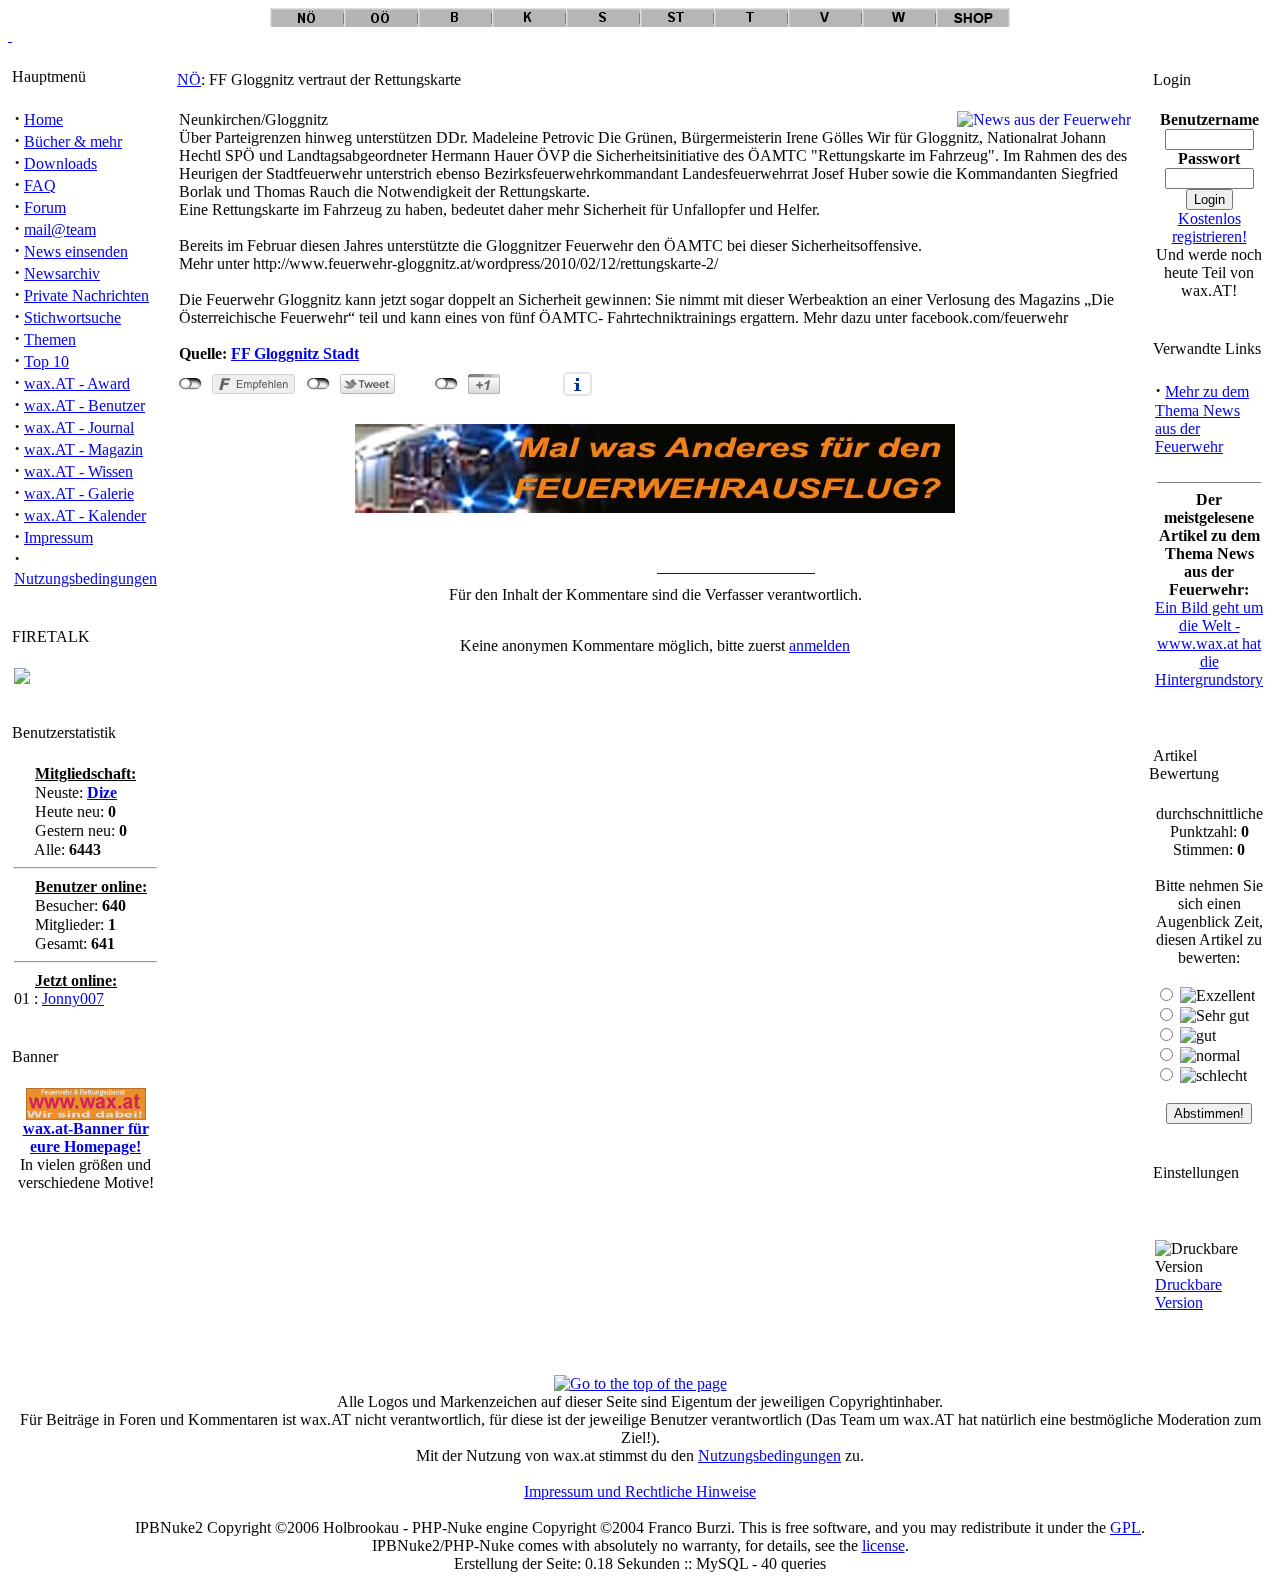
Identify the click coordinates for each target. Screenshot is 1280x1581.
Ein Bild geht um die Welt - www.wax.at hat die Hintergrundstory (1209, 643)
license (883, 1545)
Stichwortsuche (72, 317)
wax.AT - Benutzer (84, 405)
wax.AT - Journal (79, 427)
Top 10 (46, 361)
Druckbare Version (1188, 1293)
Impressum (58, 537)
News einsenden (76, 251)
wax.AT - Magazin (83, 449)
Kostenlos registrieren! (1209, 227)
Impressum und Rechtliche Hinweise (640, 1491)
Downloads (60, 163)
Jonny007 (73, 998)
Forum (45, 207)
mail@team (60, 229)
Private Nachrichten (86, 295)
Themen (50, 339)
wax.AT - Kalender (85, 515)
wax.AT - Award (77, 383)
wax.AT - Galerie (79, 493)
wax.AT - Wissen (78, 471)
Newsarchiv (62, 273)
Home (43, 119)
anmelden (819, 645)
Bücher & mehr (73, 141)
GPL (1125, 1527)
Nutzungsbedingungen (85, 578)
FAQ (40, 185)
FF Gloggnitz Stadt (295, 353)
